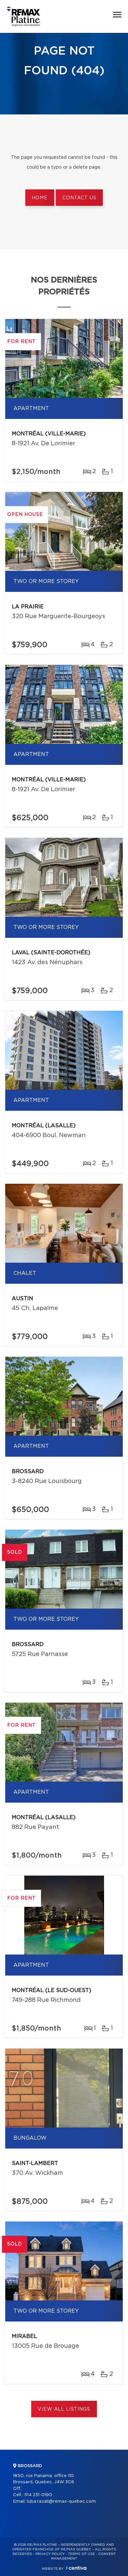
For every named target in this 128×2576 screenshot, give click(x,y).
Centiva (76, 2568)
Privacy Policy (50, 2554)
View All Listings (64, 2409)
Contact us (79, 198)
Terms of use (81, 2554)
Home (40, 198)
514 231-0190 (38, 2495)
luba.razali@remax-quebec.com (61, 2502)
